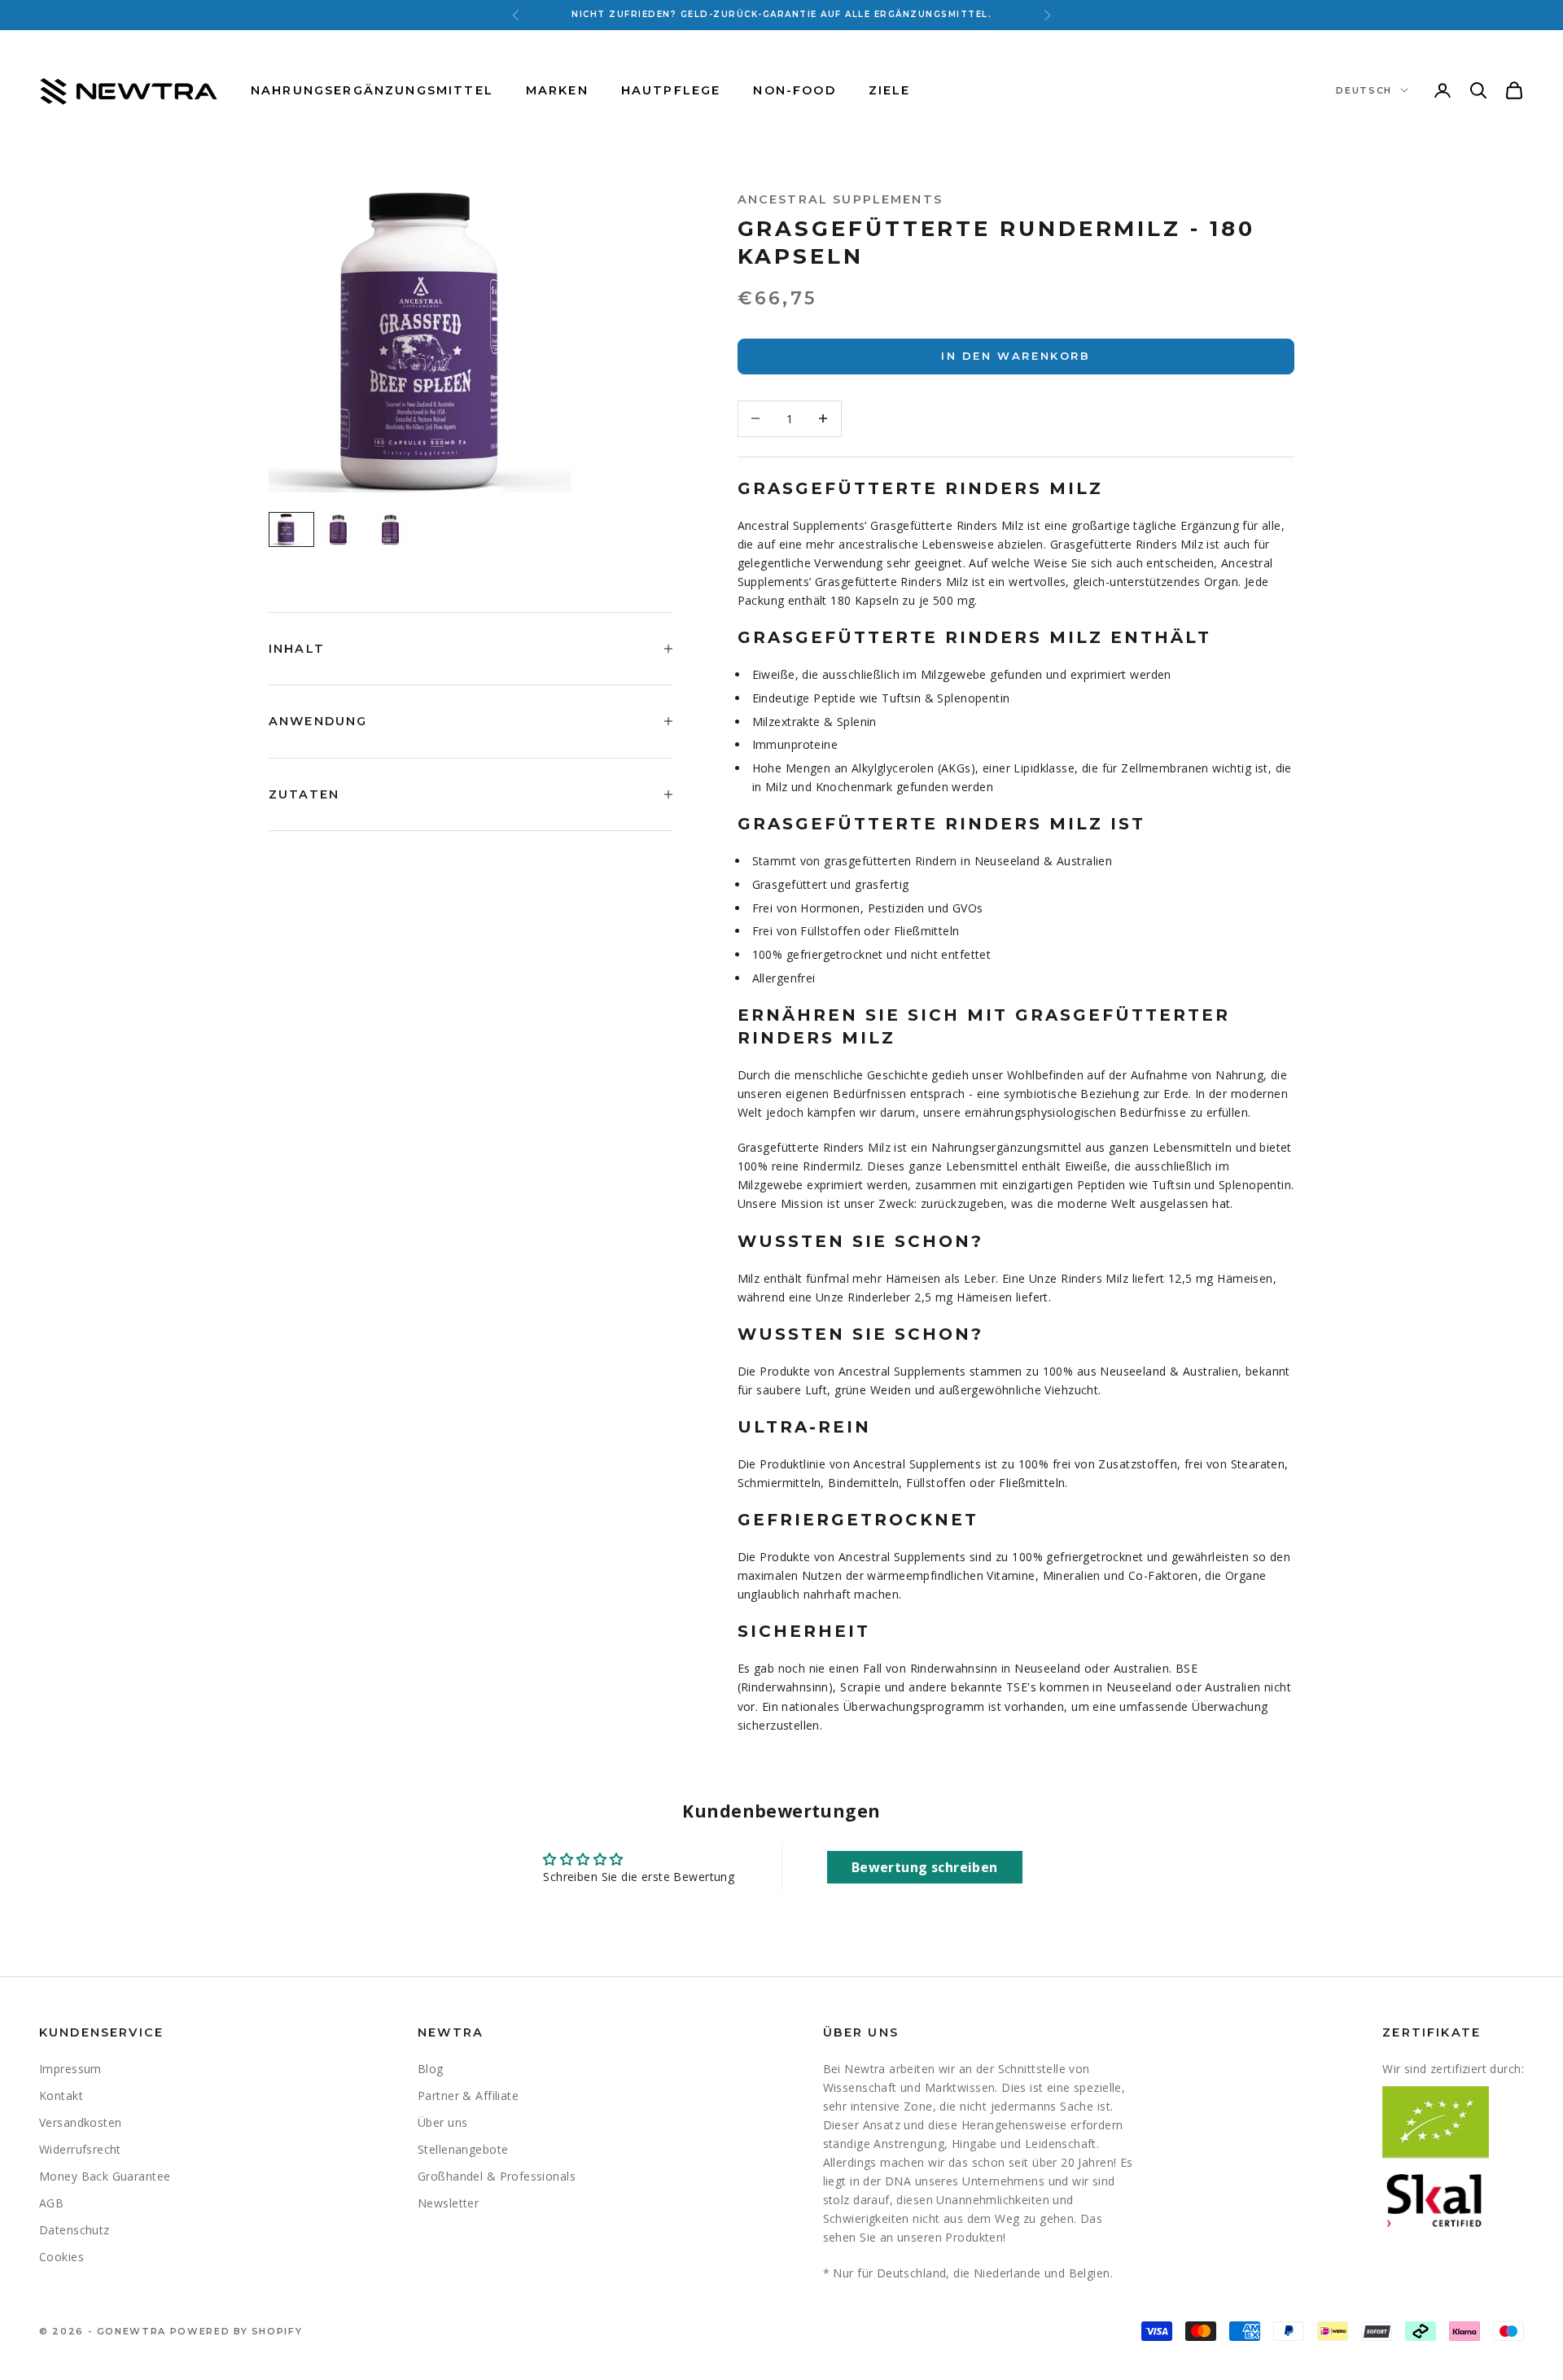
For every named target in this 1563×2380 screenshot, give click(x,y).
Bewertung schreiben (925, 1867)
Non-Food (794, 90)
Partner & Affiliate (468, 2096)
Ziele (890, 90)
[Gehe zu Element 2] (344, 529)
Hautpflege (671, 90)
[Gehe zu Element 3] (396, 529)
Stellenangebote (463, 2149)
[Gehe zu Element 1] (291, 529)
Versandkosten (80, 2122)
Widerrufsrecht (80, 2149)
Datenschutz (74, 2230)
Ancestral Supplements (840, 199)
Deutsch (1364, 90)
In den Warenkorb (1016, 356)
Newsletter (448, 2203)
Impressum (70, 2069)
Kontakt (61, 2096)
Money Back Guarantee (105, 2176)
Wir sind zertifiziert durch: (1453, 2069)
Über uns (442, 2122)
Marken (557, 90)
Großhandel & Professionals (497, 2176)
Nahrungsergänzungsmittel (372, 90)
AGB (51, 2203)
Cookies (61, 2257)
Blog (431, 2069)
